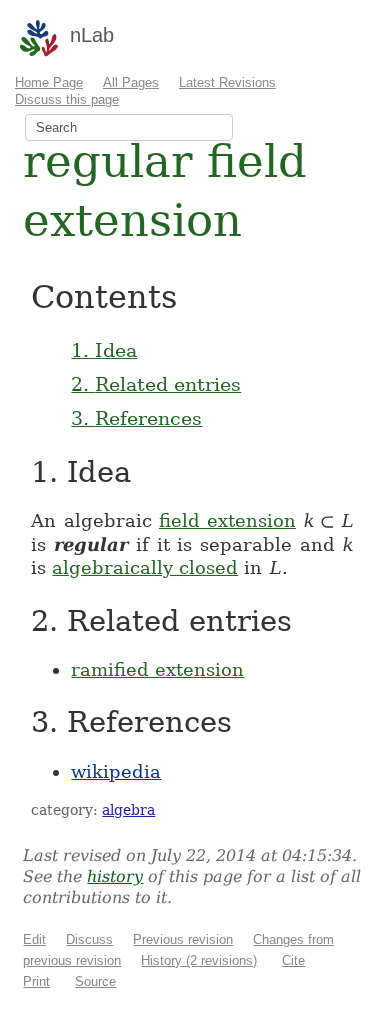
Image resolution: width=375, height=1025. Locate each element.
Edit (34, 939)
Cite (293, 960)
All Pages (131, 82)
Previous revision (183, 939)
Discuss (89, 939)
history (115, 876)
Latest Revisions (227, 82)
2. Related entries (156, 384)
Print (36, 981)
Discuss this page (67, 99)
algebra (128, 810)
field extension (227, 520)
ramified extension (157, 669)
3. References (136, 418)
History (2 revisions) (199, 960)
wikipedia (116, 771)
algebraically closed (145, 567)
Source (95, 981)
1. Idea (104, 350)
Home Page (49, 82)
